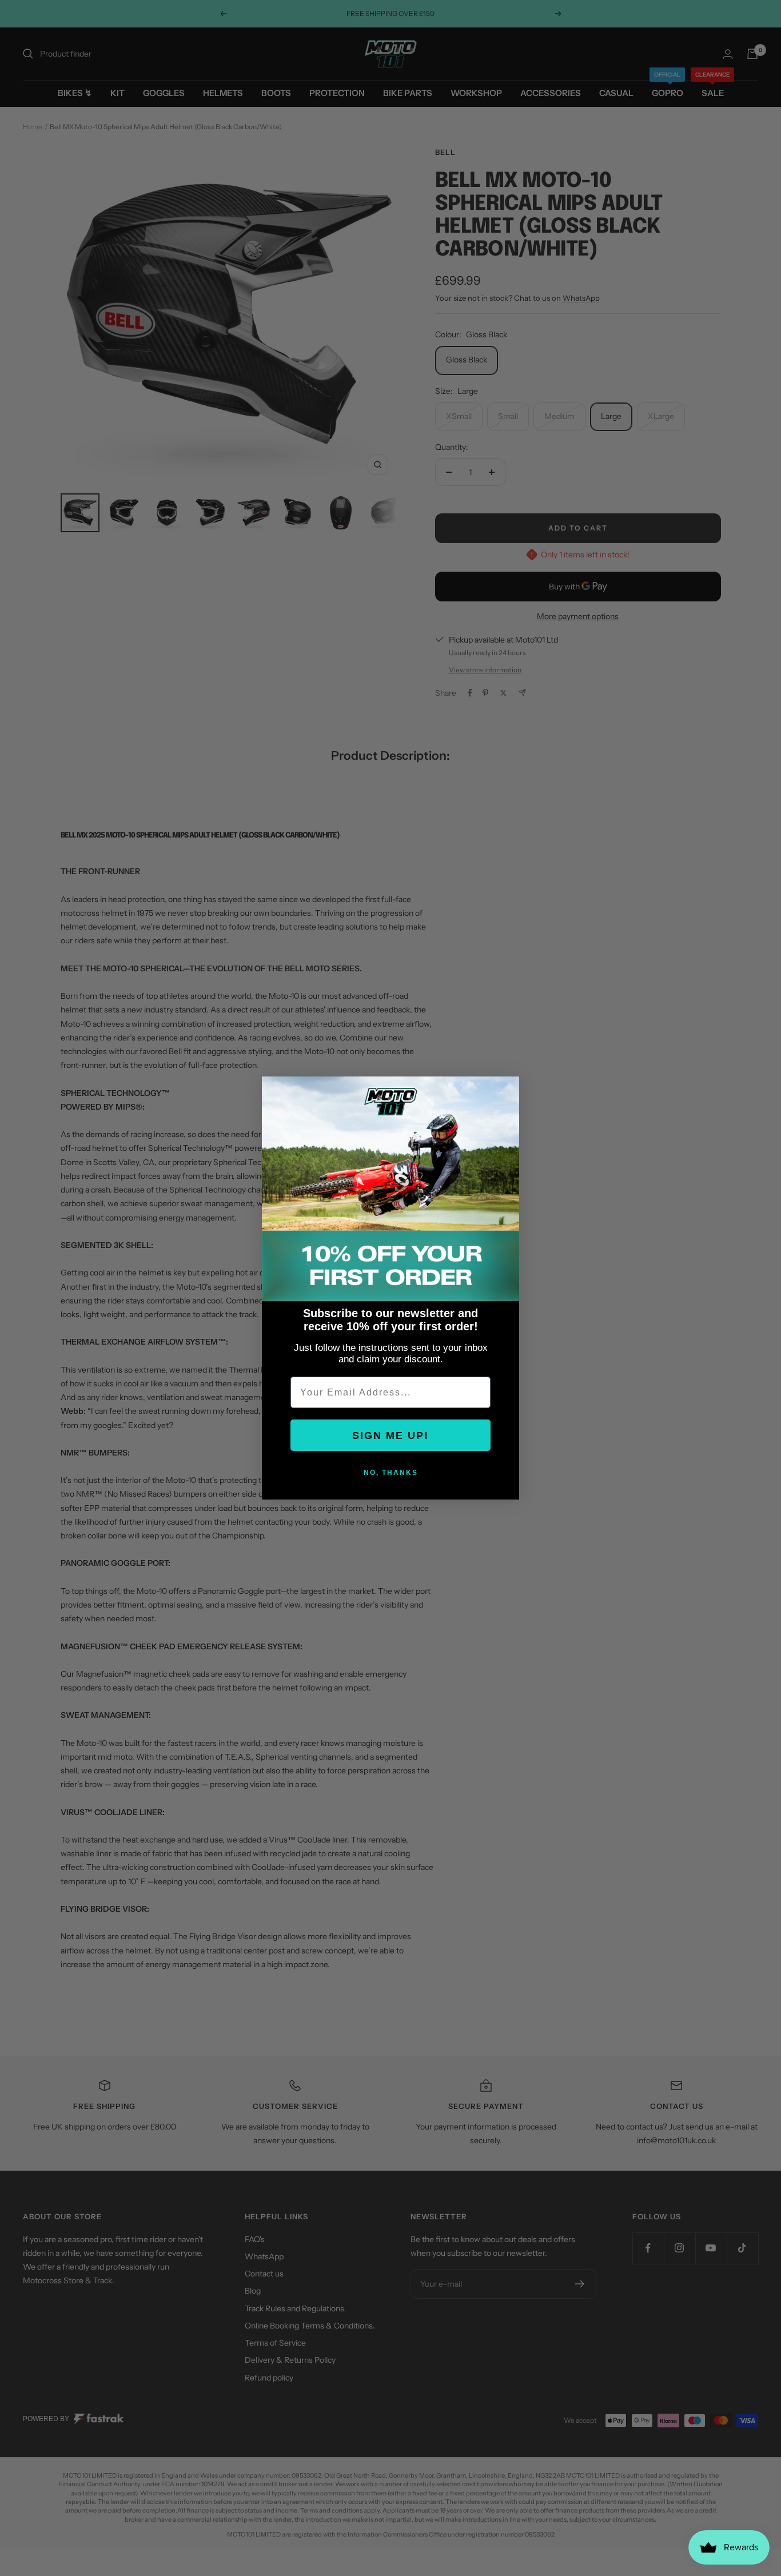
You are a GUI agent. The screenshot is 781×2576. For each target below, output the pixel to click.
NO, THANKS (391, 1473)
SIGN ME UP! (390, 1435)
